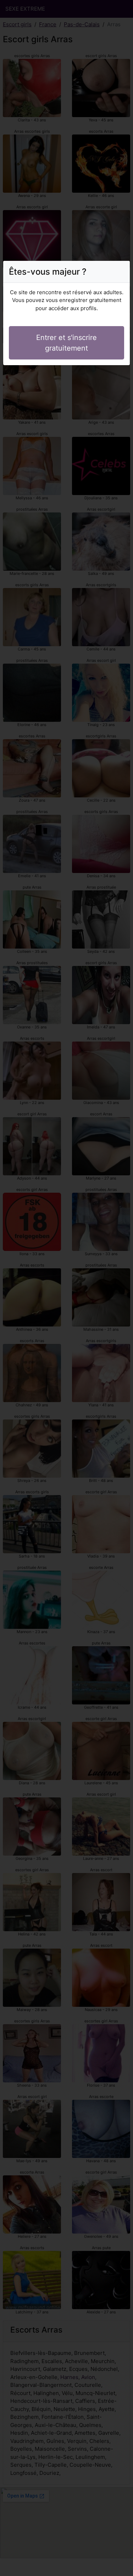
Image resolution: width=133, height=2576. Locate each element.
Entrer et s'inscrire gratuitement (66, 343)
